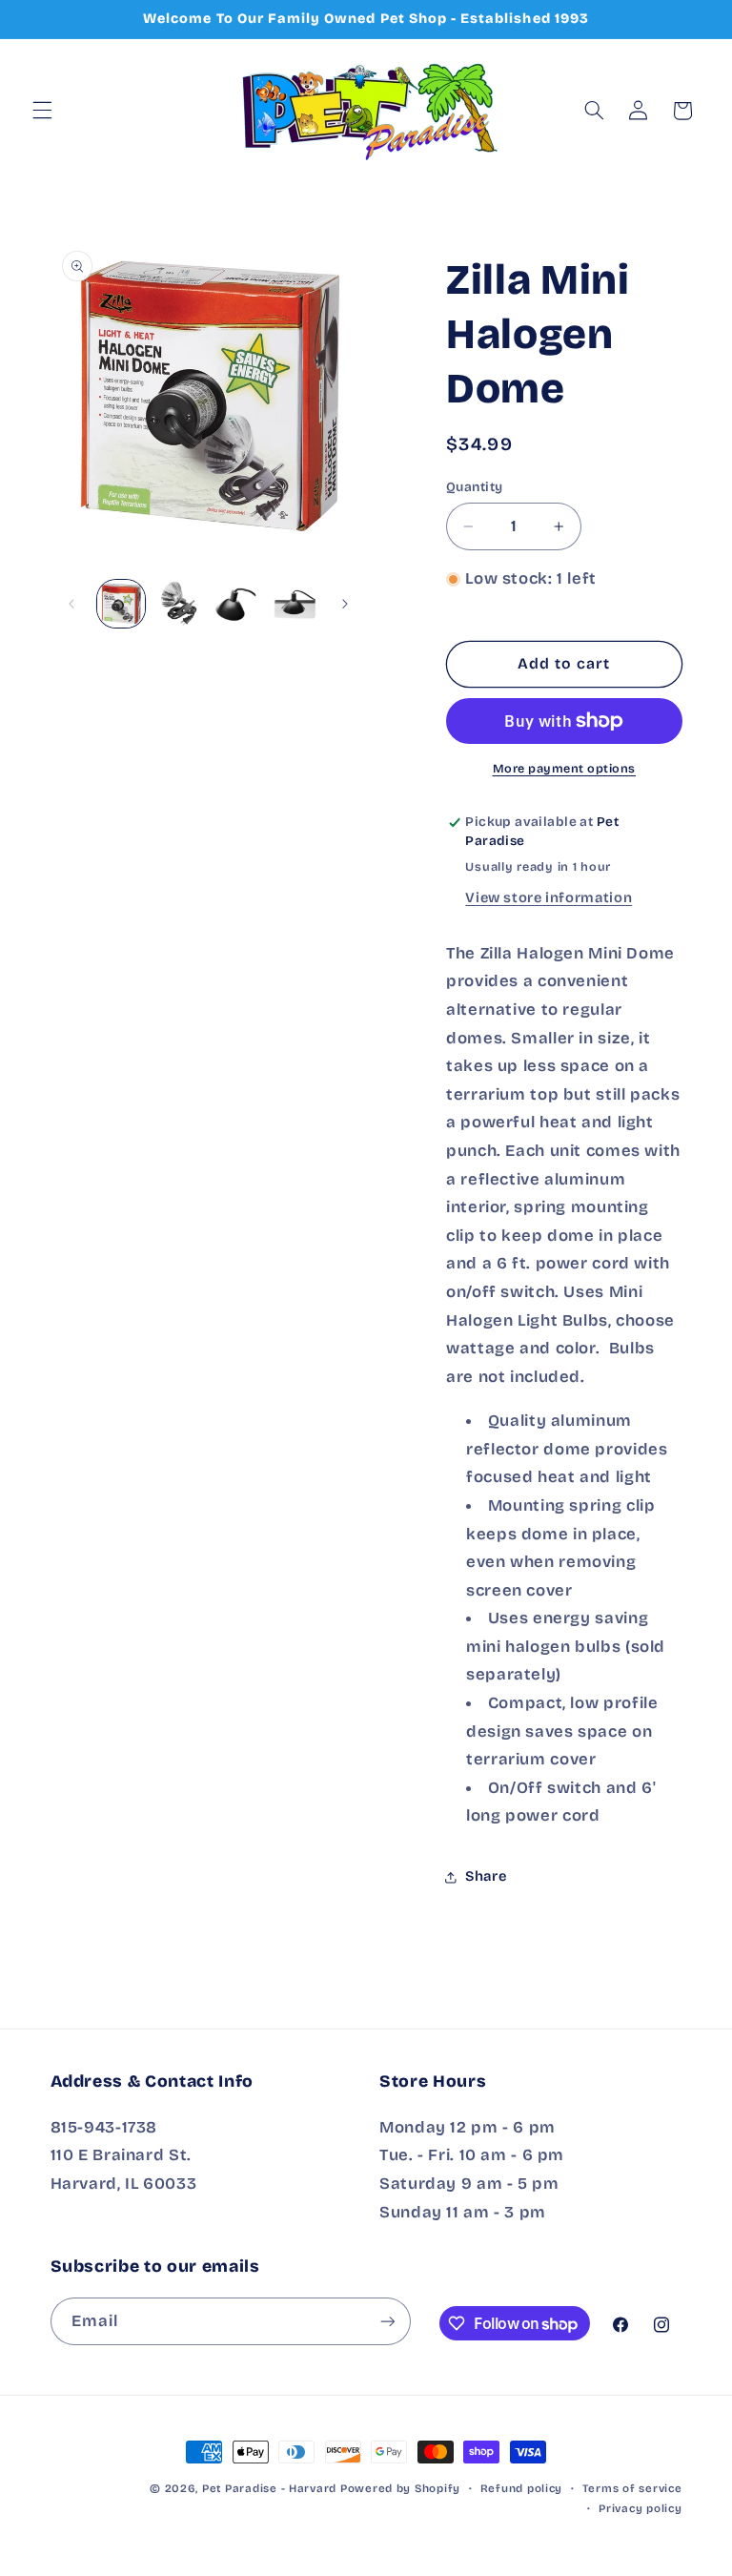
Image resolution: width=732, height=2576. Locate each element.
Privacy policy (640, 2508)
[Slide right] (345, 604)
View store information (549, 897)
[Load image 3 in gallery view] (235, 604)
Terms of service (632, 2488)
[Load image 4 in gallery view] (294, 604)
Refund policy (522, 2488)
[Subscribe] (387, 2321)
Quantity (474, 487)
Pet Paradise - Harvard (269, 2488)
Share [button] (486, 1876)
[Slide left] (71, 604)
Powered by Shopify (400, 2488)
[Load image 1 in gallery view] (121, 604)
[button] (42, 111)
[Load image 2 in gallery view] (178, 604)
